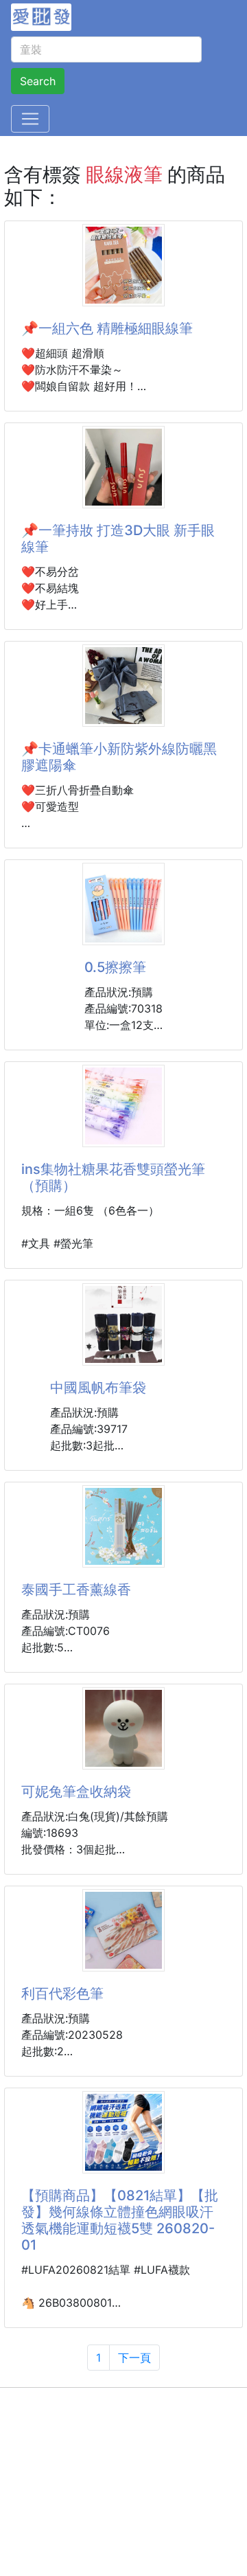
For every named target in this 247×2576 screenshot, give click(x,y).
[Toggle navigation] (30, 119)
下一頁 (134, 2358)
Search (38, 81)
